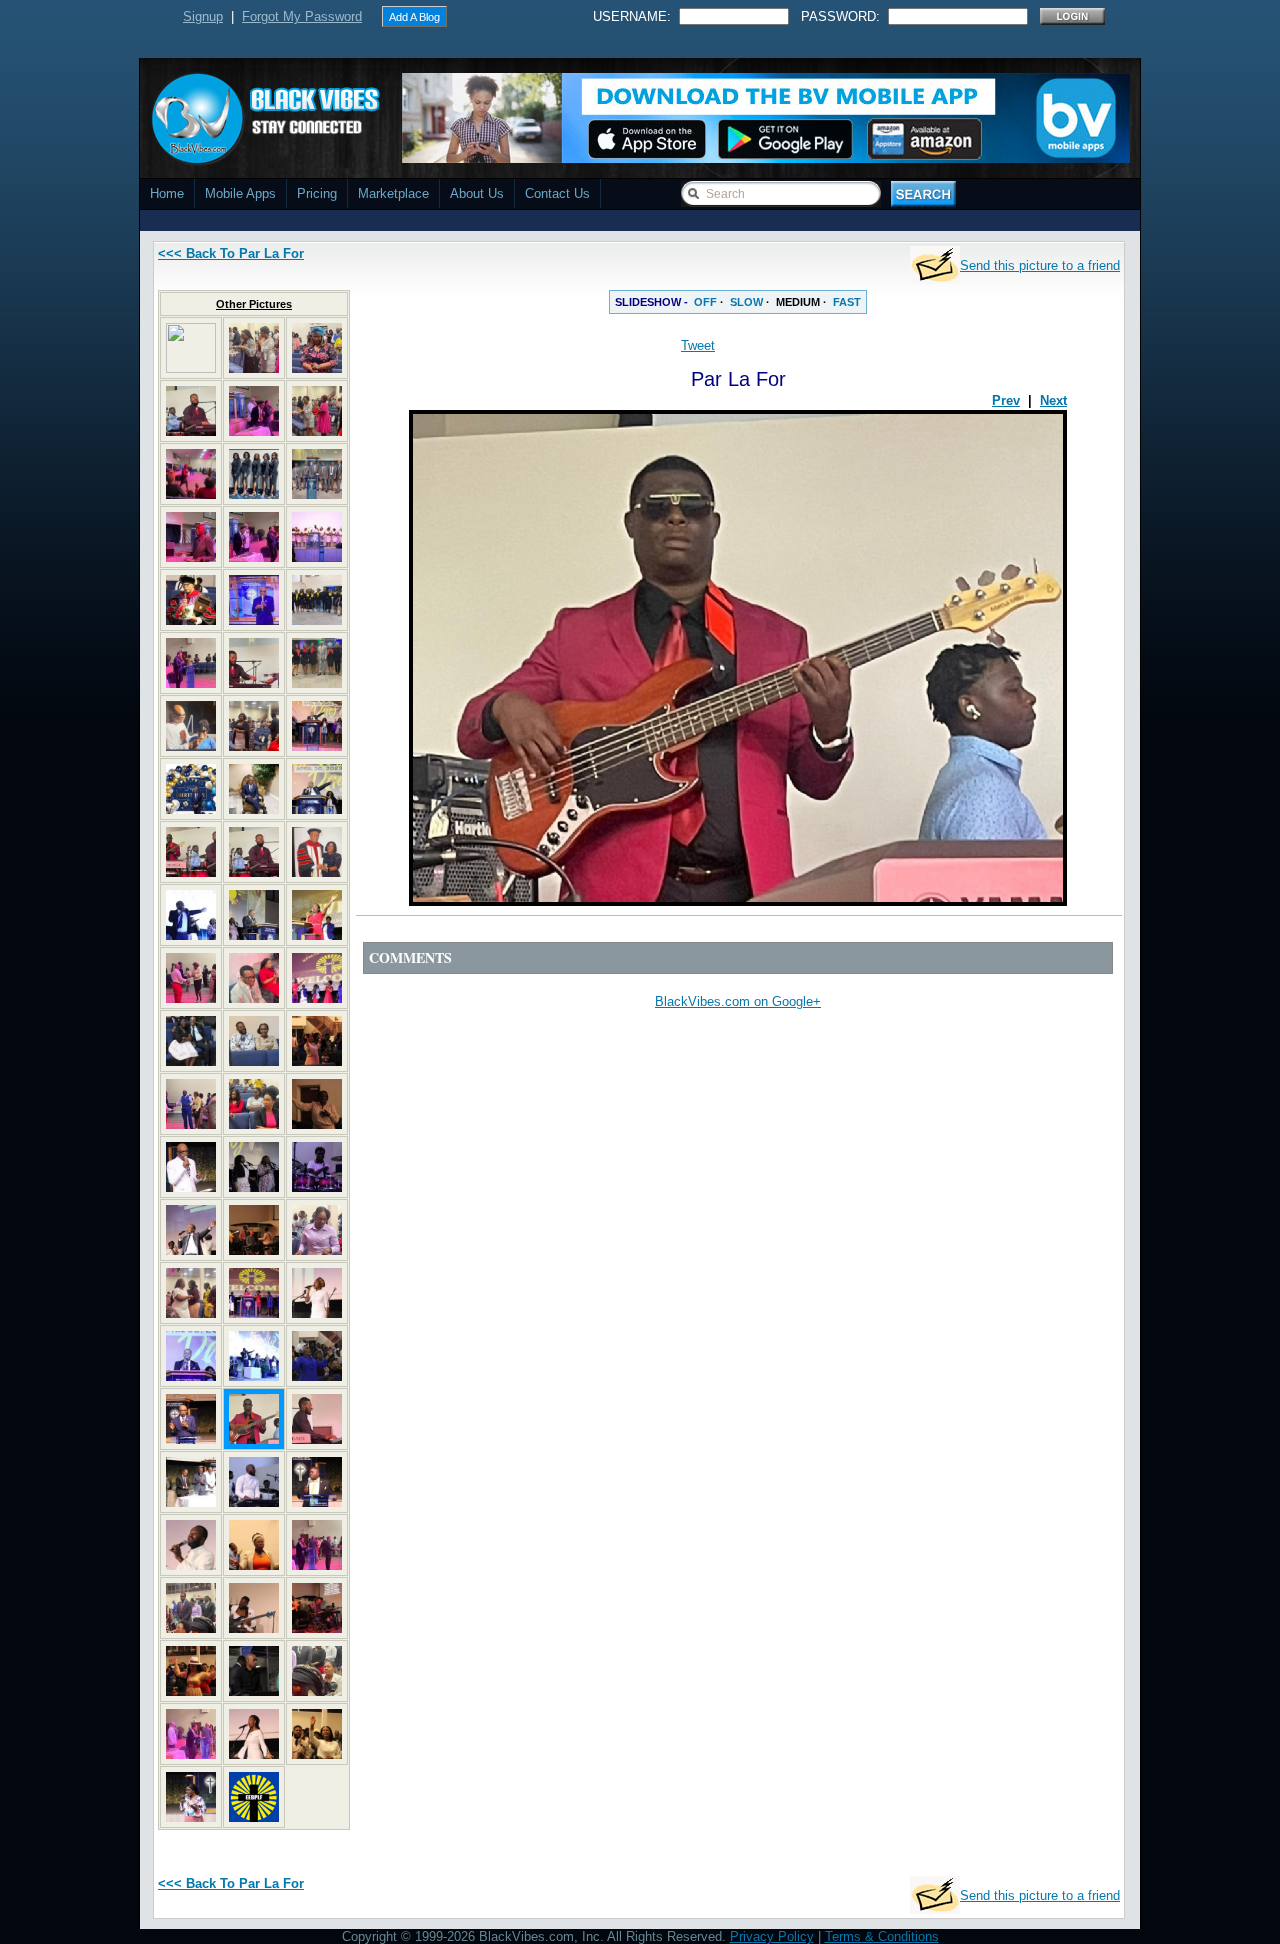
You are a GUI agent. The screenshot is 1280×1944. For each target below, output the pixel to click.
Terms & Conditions (882, 1936)
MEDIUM (798, 302)
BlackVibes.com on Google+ (738, 1001)
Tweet (698, 345)
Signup (203, 16)
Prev (1006, 400)
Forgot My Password (302, 16)
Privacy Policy (772, 1936)
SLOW (746, 302)
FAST (847, 302)
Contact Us (557, 193)
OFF (705, 302)
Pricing (317, 193)
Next (1053, 400)
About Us (477, 193)
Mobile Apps (240, 193)
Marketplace (393, 193)
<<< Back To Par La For (231, 253)
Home (167, 193)
